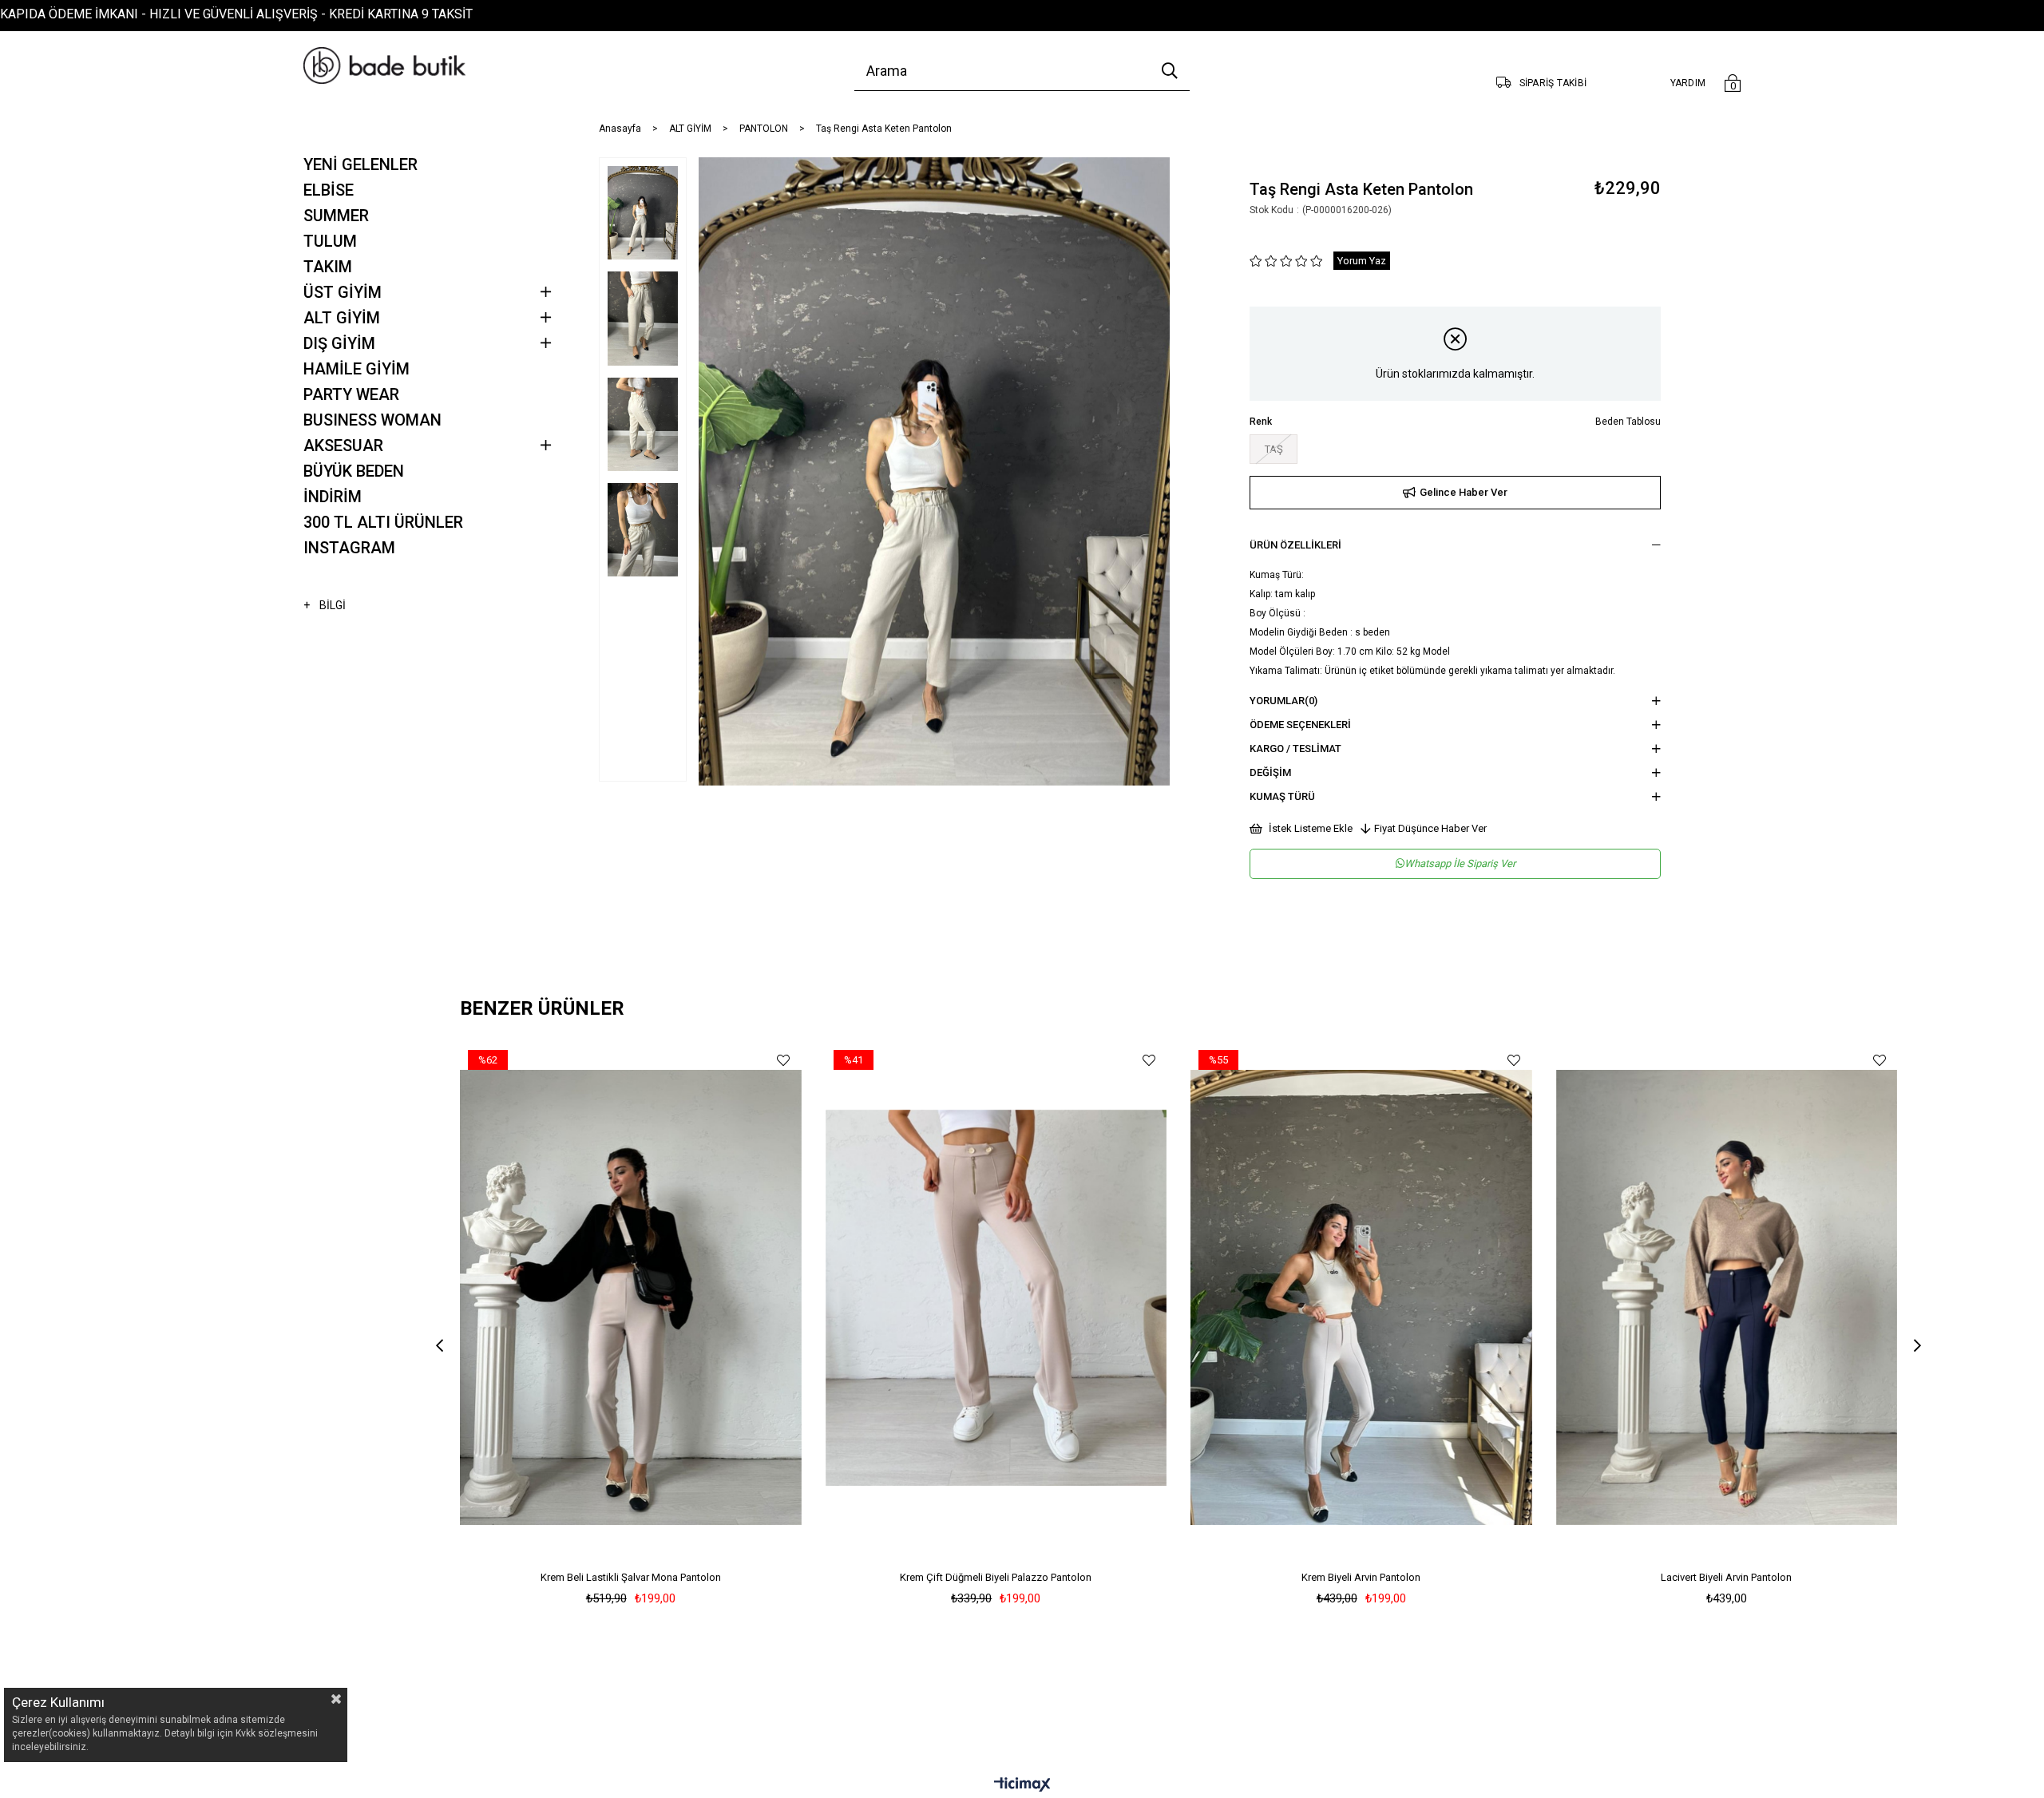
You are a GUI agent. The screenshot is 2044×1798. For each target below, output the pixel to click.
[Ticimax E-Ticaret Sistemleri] (1022, 1786)
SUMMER (336, 216)
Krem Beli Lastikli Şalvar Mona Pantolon (631, 1577)
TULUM (330, 241)
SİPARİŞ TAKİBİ (1553, 83)
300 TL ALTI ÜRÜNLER (383, 522)
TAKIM (328, 267)
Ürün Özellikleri (1295, 545)
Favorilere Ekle (784, 1060)
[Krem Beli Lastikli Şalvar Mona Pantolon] (631, 1298)
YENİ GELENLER (360, 164)
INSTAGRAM (349, 548)
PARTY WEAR (351, 394)
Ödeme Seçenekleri (1300, 725)
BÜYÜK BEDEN (354, 471)
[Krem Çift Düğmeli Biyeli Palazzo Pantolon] (996, 1298)
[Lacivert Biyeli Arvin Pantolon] (1727, 1298)
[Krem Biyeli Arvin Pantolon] (1361, 1298)
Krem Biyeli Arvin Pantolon (1361, 1577)
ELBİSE (329, 190)
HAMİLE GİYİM (357, 369)
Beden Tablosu (1628, 422)
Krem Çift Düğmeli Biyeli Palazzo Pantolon (996, 1577)
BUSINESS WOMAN (372, 420)
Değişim (1270, 772)
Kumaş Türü (1282, 796)
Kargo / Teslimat (1295, 749)
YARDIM (1688, 83)
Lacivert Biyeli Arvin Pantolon (1726, 1577)
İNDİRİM (333, 497)
